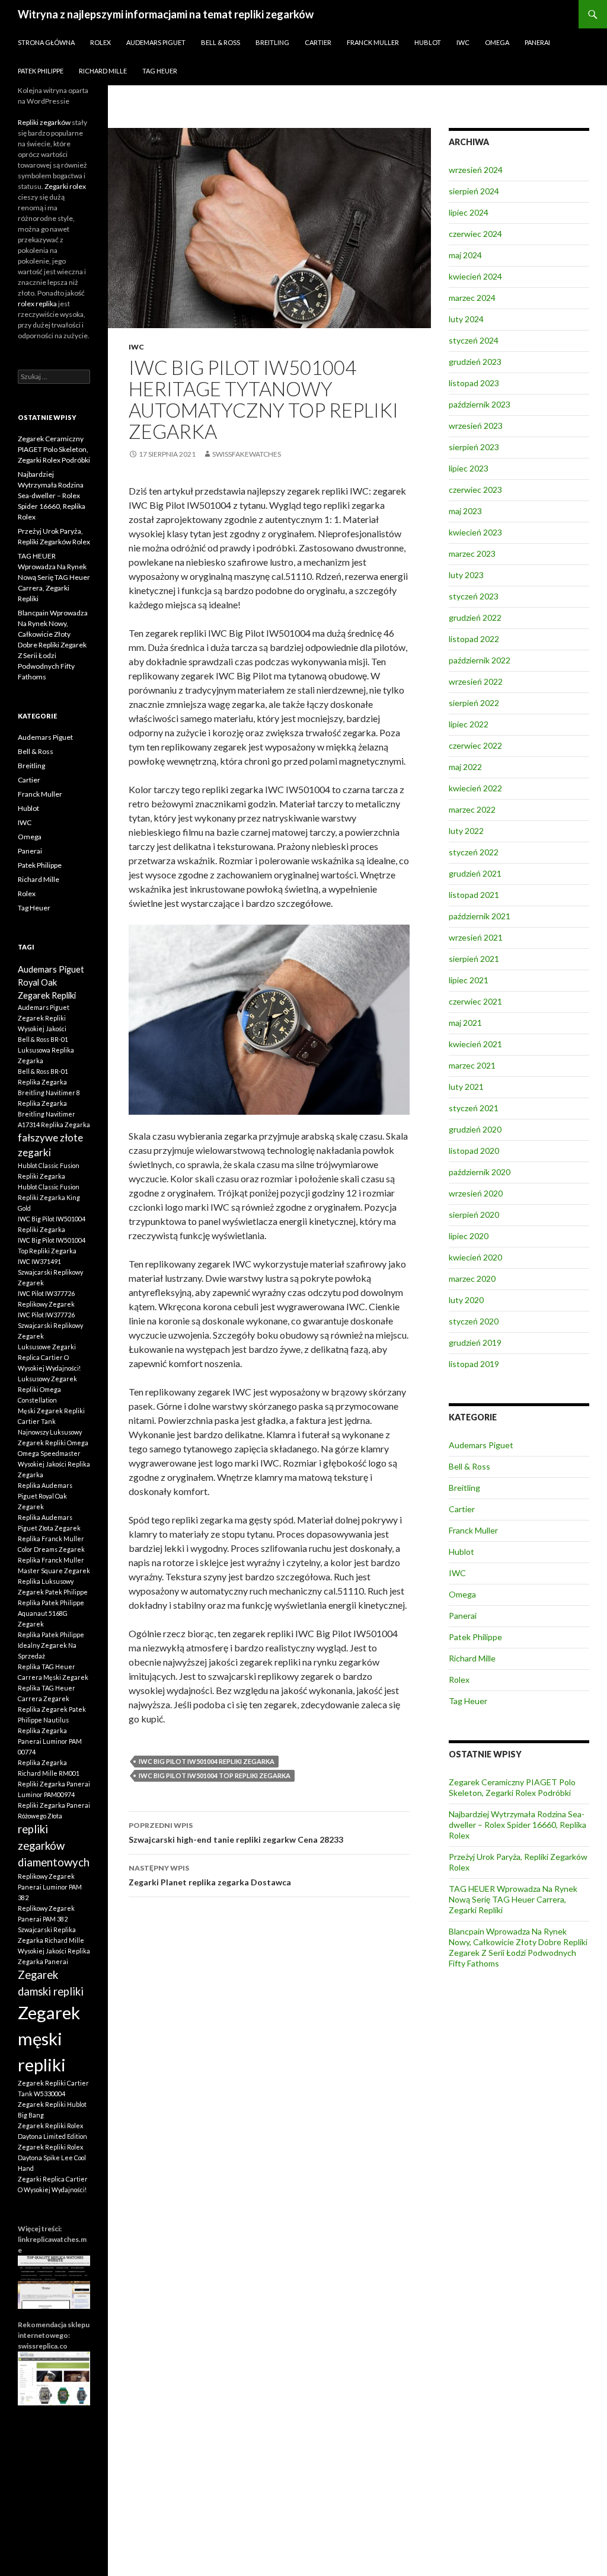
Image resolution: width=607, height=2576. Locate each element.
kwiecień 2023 (475, 532)
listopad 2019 (474, 1364)
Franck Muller (373, 42)
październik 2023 (480, 404)
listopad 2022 (474, 639)
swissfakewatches (247, 454)
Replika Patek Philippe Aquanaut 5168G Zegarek (51, 1613)
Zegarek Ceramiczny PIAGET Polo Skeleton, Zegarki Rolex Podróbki (512, 1787)
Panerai (537, 42)
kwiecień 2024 (475, 276)
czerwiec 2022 (475, 745)
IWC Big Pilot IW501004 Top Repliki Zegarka (215, 1775)
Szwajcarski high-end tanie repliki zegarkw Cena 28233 (236, 1833)
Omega (497, 42)
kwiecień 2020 (475, 1257)
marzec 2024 (472, 298)
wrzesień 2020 (476, 1193)
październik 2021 (480, 916)
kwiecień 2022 (475, 788)
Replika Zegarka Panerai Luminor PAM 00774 (50, 1741)
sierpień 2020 (474, 1215)
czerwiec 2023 (475, 490)
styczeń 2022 (474, 852)
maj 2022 (465, 767)
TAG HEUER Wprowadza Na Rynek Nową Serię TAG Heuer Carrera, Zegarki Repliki (513, 1899)
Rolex (100, 42)
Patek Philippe (41, 71)
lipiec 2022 (469, 724)
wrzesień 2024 (476, 170)
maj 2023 (465, 511)
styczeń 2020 (474, 1321)
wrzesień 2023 (476, 426)
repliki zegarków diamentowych (54, 1846)
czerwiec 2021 (475, 1001)
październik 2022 (480, 660)
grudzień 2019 (475, 1342)
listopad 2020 (474, 1151)
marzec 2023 (472, 554)
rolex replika (37, 304)
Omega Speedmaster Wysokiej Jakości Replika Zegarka (54, 1464)
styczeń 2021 (474, 1108)
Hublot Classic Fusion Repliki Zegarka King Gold (49, 1197)
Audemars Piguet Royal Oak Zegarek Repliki (51, 982)
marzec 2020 (472, 1279)
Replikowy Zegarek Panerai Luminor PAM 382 (50, 1887)
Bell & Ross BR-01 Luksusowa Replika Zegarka (46, 1050)
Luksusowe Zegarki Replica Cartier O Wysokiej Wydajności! (49, 1357)
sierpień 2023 (474, 447)
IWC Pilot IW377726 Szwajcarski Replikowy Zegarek (50, 1325)
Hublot (428, 42)
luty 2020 (466, 1300)
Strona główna (46, 42)
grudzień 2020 (475, 1129)
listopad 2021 (474, 895)
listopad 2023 (474, 383)
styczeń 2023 (474, 596)
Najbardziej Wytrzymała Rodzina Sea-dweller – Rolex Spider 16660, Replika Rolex (517, 1825)
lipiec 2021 (469, 980)
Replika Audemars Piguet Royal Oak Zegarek (45, 1496)
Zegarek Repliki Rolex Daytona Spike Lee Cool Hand (52, 2158)
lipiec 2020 (469, 1236)
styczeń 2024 (474, 340)
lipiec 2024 (469, 212)
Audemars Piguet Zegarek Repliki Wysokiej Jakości (44, 1018)
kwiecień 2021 (475, 1044)
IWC (463, 42)
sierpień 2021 (474, 959)
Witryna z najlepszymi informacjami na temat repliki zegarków (166, 14)
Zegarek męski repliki (49, 2038)
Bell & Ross (221, 42)
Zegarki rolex (65, 186)
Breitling (272, 42)
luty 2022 (466, 831)
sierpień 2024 (474, 191)
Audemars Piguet (156, 42)
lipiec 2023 (469, 468)
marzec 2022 (472, 809)
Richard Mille (103, 71)
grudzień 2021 (475, 873)
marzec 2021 (472, 1065)
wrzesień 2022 (476, 681)
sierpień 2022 (474, 703)
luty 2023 (466, 575)
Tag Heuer (160, 71)
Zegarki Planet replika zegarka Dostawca (210, 1875)
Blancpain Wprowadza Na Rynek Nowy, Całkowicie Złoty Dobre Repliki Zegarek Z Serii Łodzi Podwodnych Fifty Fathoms (518, 1947)
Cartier (318, 42)
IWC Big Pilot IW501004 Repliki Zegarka (207, 1761)
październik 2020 (480, 1172)
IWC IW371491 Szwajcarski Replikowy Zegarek (50, 1272)
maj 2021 (465, 1023)
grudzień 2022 (475, 617)
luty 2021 (466, 1087)
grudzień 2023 (475, 362)
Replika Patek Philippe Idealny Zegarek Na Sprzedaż (51, 1645)
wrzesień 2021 (476, 937)
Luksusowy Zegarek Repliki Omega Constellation (47, 1389)
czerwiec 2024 (475, 234)
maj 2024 (465, 255)
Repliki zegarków (44, 122)
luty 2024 (466, 319)
